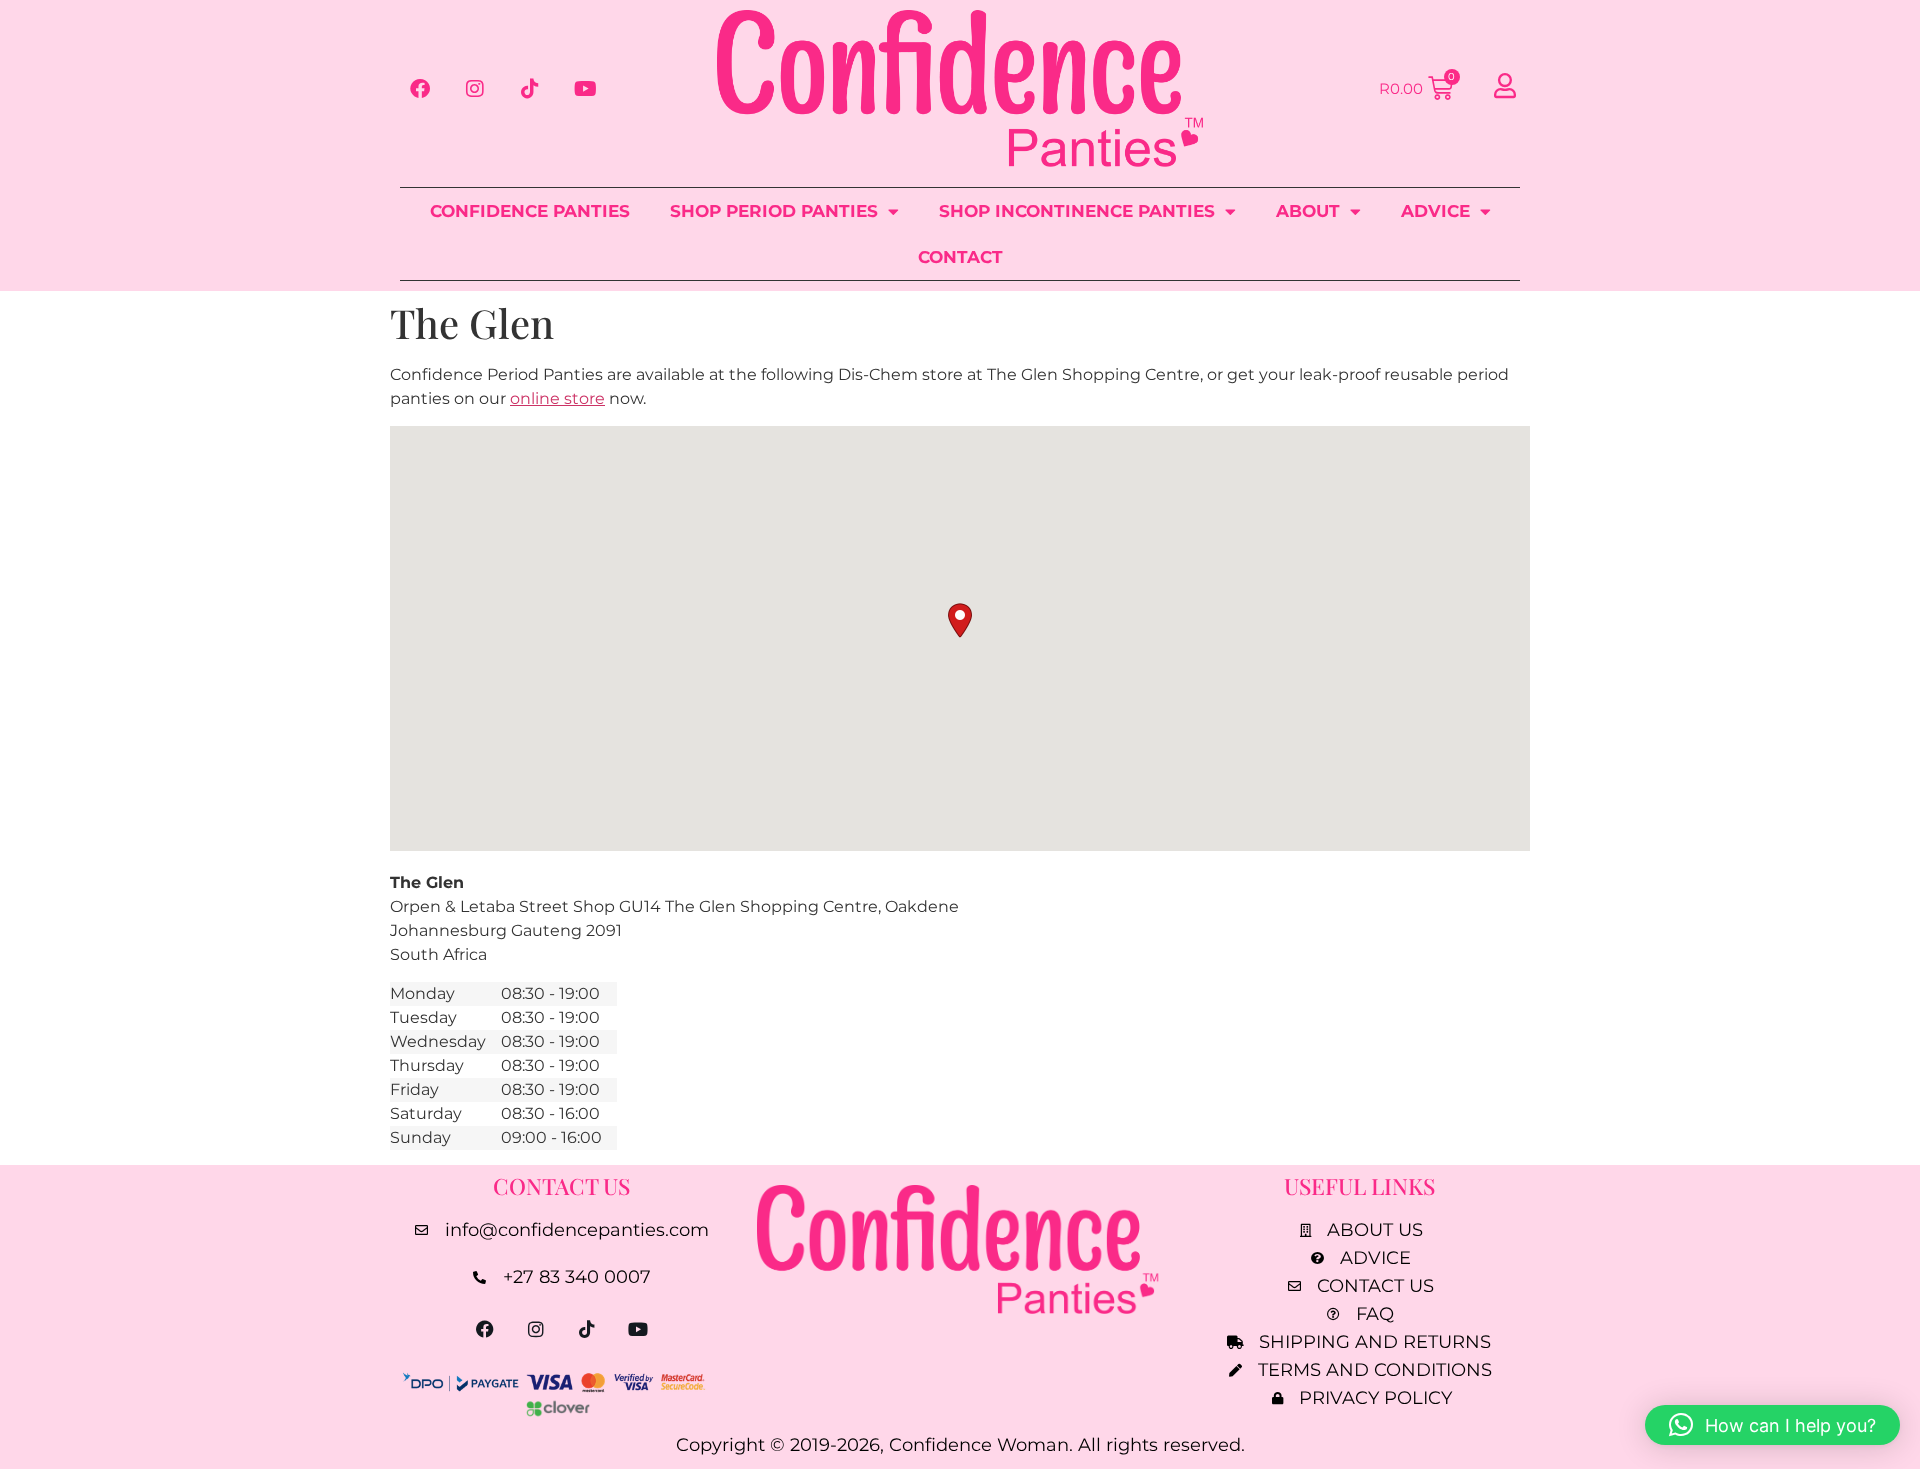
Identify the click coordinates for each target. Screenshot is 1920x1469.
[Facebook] (420, 89)
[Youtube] (585, 89)
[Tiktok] (530, 89)
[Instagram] (475, 89)
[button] (960, 620)
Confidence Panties (530, 211)
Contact (960, 257)
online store (557, 398)
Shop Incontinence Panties (1077, 211)
